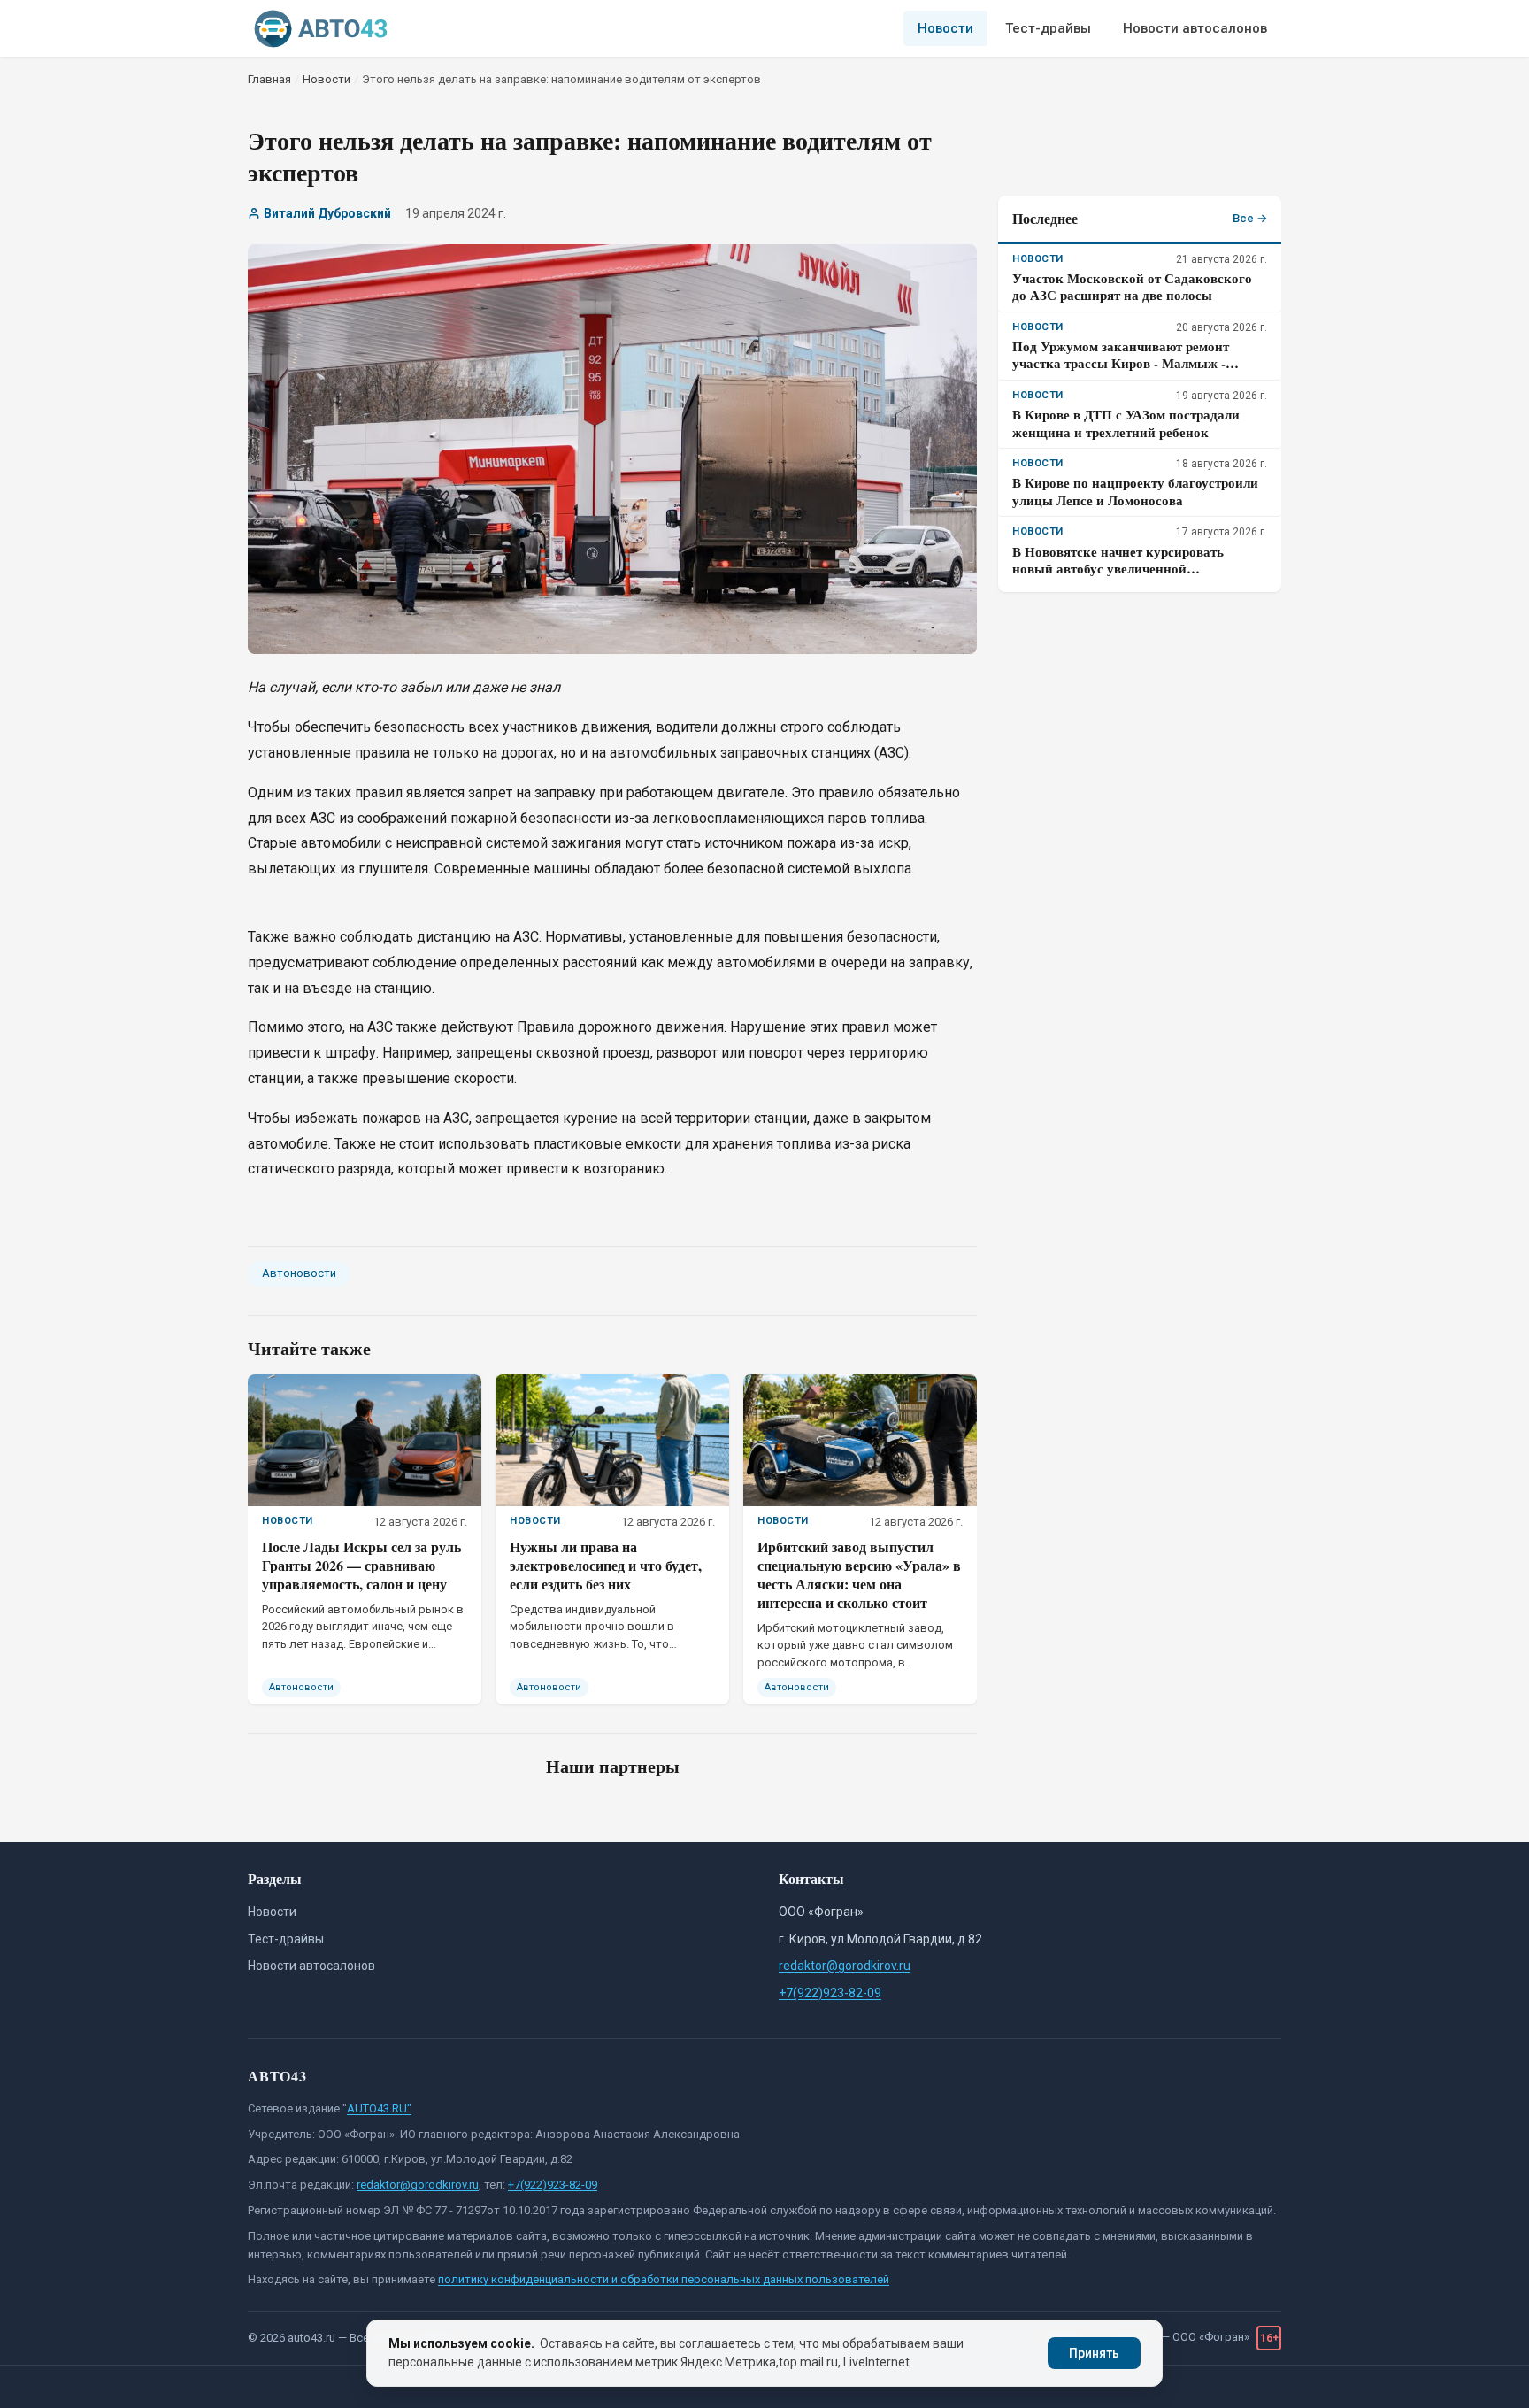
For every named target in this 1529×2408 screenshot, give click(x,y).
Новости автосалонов (1195, 28)
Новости (945, 28)
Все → (1250, 218)
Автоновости (299, 1273)
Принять (1094, 2353)
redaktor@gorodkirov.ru (845, 1966)
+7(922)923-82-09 (830, 1993)
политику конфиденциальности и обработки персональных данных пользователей (664, 2279)
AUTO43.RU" (379, 2108)
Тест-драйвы (1048, 28)
